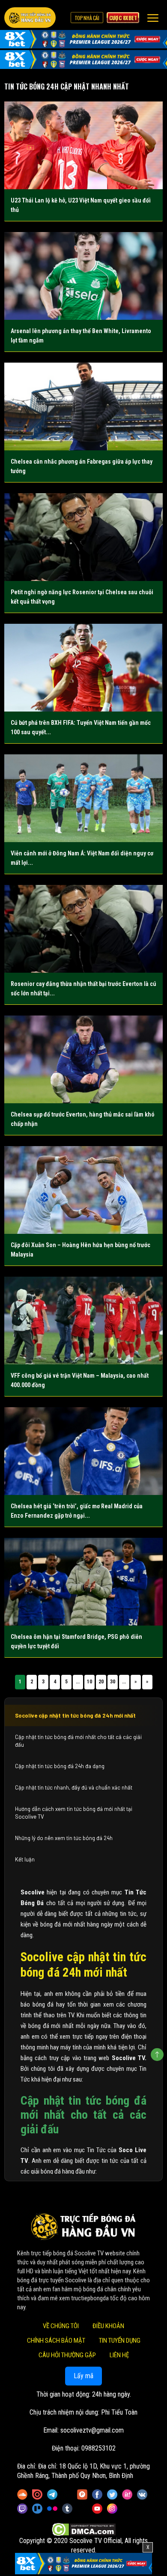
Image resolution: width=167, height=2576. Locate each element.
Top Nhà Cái (87, 18)
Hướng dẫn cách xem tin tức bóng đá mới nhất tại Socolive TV (74, 1813)
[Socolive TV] (30, 18)
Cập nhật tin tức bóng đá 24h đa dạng (60, 1766)
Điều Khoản (108, 2326)
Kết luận (25, 1859)
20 (101, 1682)
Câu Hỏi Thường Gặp (67, 2355)
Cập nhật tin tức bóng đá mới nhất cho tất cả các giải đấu (78, 1741)
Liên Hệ (119, 2355)
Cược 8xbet (123, 18)
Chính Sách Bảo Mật (56, 2341)
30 (113, 1682)
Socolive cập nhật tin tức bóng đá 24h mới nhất (75, 1715)
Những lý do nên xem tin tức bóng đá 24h (64, 1838)
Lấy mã (83, 2376)
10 (89, 1682)
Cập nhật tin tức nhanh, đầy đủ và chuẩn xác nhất (74, 1787)
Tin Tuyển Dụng (120, 2341)
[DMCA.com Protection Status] (84, 2529)
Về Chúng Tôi (61, 2326)
